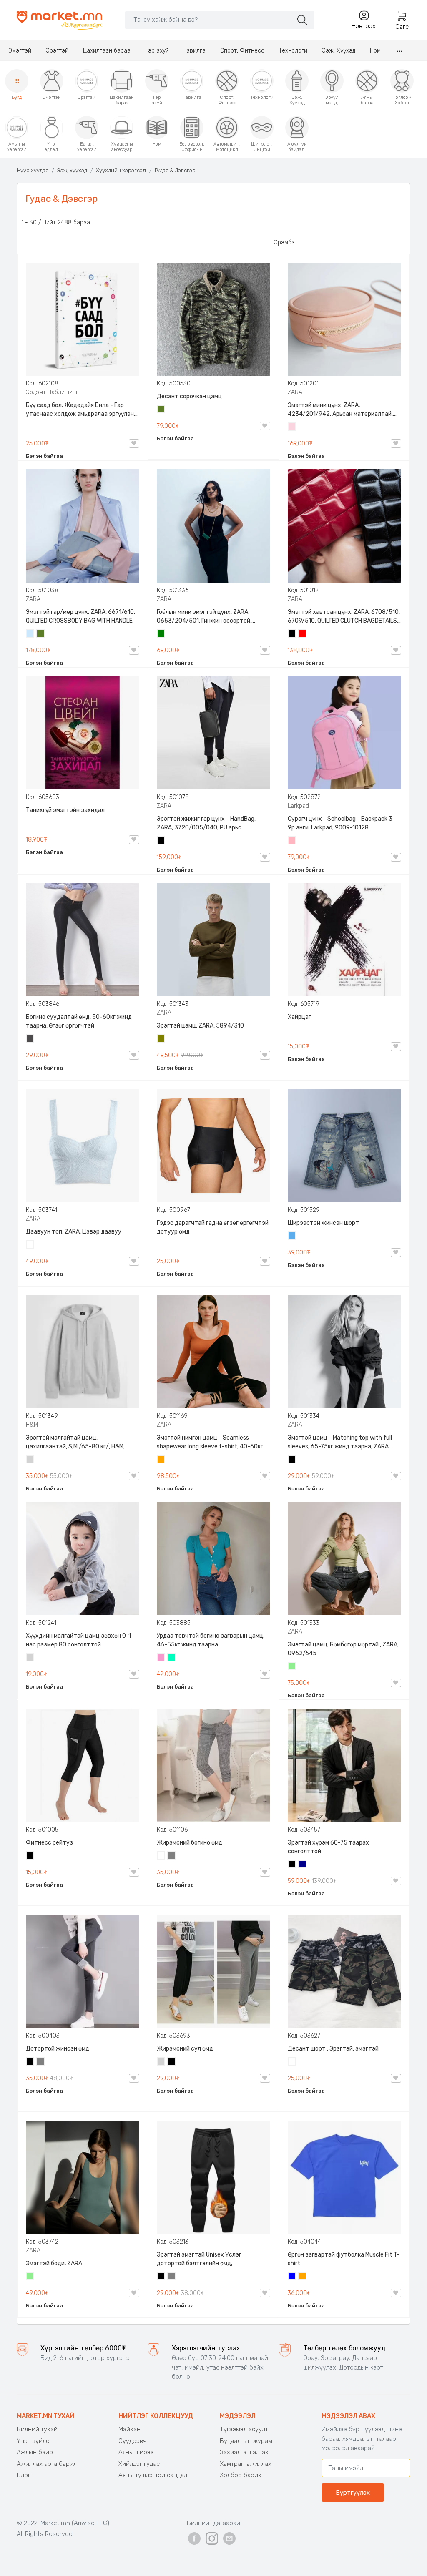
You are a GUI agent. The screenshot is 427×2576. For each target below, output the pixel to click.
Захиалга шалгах (244, 2452)
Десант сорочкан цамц (189, 396)
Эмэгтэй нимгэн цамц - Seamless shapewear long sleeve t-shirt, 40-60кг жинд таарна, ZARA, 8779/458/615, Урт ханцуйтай (211, 1443)
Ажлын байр (35, 2452)
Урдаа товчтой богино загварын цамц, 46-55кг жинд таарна (211, 1640)
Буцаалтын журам (246, 2441)
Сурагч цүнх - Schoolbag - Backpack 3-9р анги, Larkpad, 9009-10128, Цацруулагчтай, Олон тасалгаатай (342, 824)
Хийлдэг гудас (139, 2464)
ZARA (295, 392)
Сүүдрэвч (132, 2441)
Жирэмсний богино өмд (190, 1843)
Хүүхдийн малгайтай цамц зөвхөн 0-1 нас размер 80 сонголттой (78, 1640)
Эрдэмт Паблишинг (52, 392)
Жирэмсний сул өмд (185, 2049)
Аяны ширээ (136, 2452)
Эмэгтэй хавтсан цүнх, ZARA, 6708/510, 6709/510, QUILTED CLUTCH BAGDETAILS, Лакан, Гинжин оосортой (344, 617)
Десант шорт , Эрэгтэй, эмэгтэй (333, 2049)
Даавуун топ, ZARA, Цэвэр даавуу (74, 1232)
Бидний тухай (37, 2429)
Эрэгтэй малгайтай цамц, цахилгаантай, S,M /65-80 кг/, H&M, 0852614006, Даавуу (75, 1443)
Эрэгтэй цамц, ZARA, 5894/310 (200, 1026)
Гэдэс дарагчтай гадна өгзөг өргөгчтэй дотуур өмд (213, 1227)
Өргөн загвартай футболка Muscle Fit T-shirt (344, 2259)
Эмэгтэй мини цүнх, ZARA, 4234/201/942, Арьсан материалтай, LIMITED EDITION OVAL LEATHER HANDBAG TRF (343, 410)
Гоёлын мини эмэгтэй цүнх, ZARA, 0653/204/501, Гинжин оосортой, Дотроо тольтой (204, 617)
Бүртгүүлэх (353, 2493)
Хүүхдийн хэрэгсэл (121, 170)
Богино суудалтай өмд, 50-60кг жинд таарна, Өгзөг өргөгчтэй (79, 1021)
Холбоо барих (241, 2475)
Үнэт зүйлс (33, 2441)
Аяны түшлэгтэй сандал (153, 2475)
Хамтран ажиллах (246, 2464)
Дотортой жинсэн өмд (58, 2049)
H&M (32, 1425)
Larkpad (298, 806)
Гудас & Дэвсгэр (175, 170)
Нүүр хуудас (33, 170)
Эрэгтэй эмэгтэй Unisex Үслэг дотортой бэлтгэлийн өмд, (199, 2259)
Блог (24, 2475)
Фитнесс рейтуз (49, 1843)
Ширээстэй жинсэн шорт (323, 1223)
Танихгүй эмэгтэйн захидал (65, 810)
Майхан (129, 2429)
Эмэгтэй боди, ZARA (54, 2263)
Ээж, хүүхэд (72, 170)
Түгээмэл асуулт (244, 2429)
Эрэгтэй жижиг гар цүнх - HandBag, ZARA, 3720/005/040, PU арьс (206, 823)
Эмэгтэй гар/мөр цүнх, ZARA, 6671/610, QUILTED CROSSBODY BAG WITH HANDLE (80, 616)
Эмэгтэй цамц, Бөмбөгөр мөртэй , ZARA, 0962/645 (343, 1649)
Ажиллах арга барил (47, 2464)
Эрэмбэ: (285, 243)
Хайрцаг (299, 1017)
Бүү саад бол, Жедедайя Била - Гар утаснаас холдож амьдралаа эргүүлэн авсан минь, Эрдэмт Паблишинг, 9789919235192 (80, 410)
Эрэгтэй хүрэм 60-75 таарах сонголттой (328, 1847)
